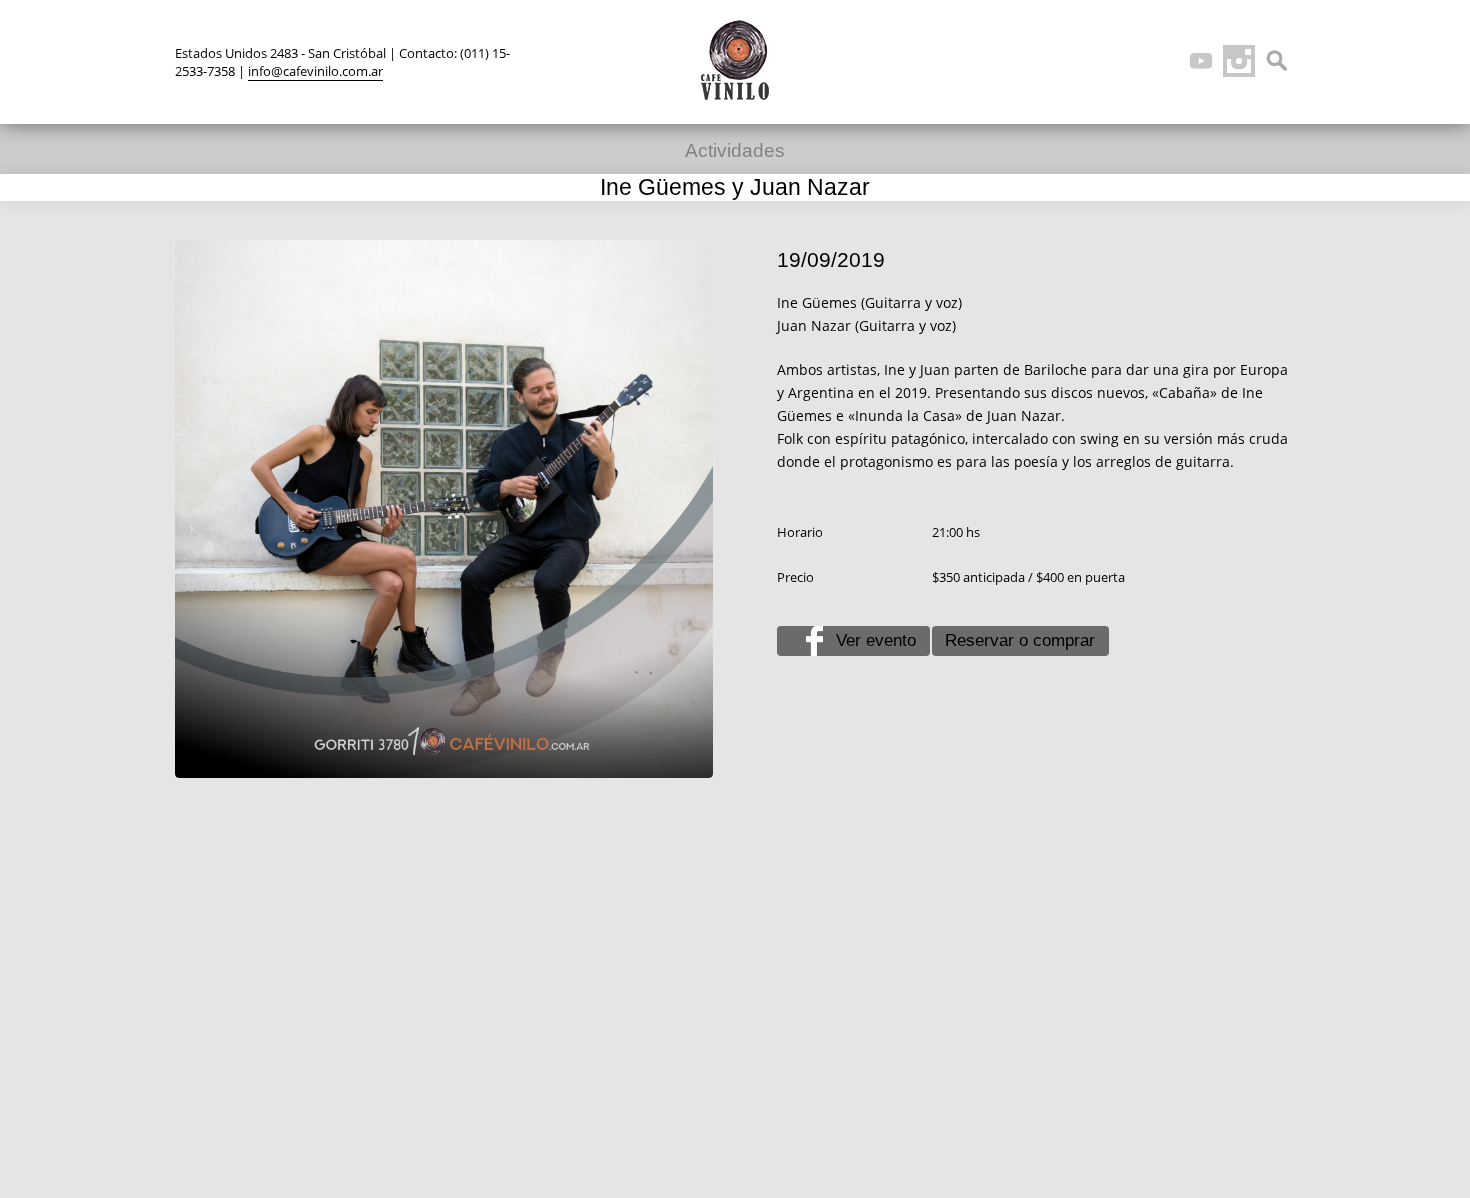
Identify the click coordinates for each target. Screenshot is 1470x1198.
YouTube (1201, 61)
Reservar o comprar (1020, 640)
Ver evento (876, 640)
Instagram (1239, 61)
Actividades (735, 150)
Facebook (1125, 61)
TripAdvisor (1163, 61)
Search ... (1277, 61)
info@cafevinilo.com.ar (315, 71)
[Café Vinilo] (735, 60)
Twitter (1087, 61)
